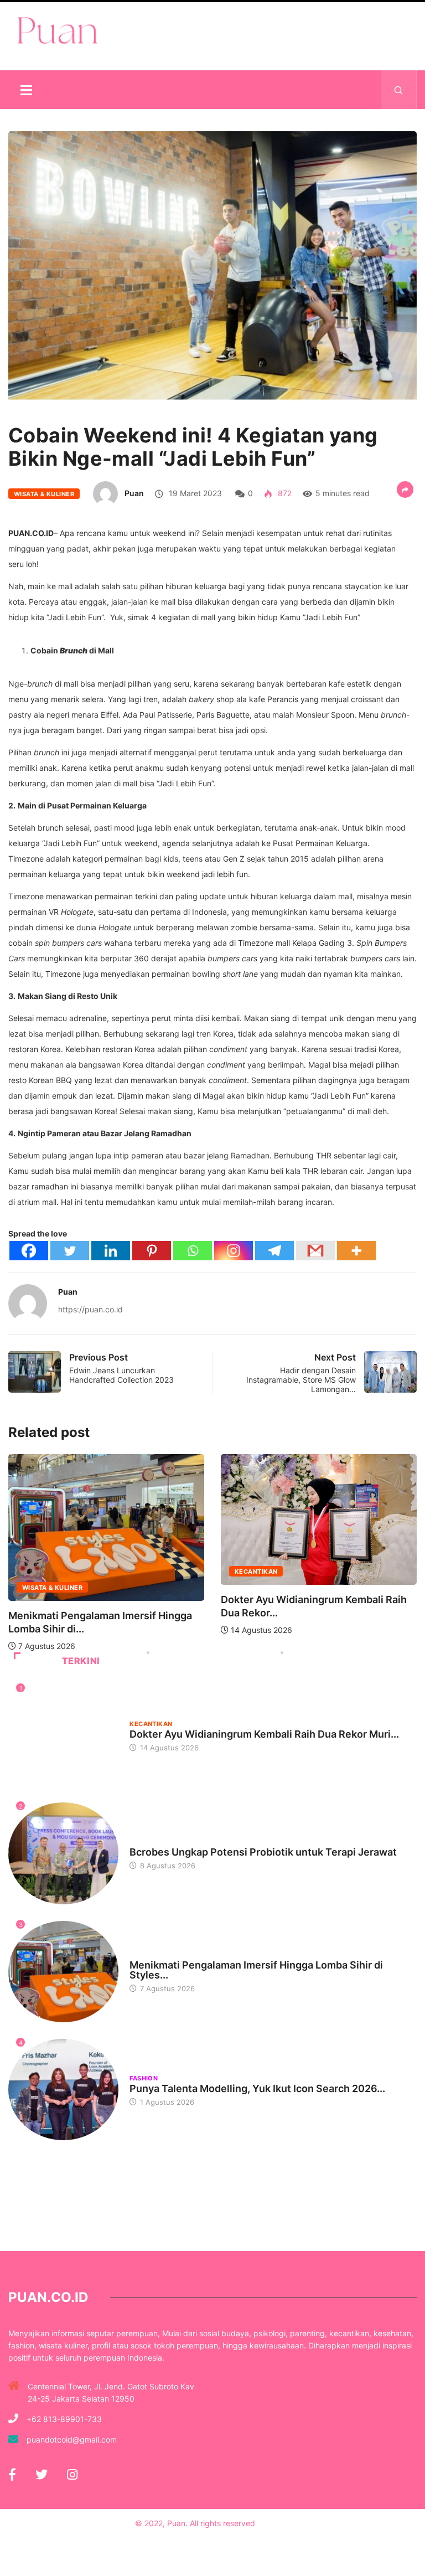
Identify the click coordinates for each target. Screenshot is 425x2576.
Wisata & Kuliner (44, 494)
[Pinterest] (152, 1251)
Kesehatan (149, 1842)
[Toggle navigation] (26, 90)
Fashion (144, 2078)
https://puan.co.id (90, 1309)
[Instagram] (234, 1251)
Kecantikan (256, 1572)
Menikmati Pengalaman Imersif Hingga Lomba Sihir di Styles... (256, 1970)
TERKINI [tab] (81, 1661)
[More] (356, 1251)
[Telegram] (274, 1251)
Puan (134, 493)
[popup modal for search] (399, 90)
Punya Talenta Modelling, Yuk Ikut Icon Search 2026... (257, 2088)
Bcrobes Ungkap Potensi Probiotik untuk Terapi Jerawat (263, 1852)
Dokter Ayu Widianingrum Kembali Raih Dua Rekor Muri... (264, 1734)
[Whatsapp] (193, 1251)
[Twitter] (70, 1251)
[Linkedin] (111, 1251)
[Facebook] (29, 1251)
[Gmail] (315, 1251)
